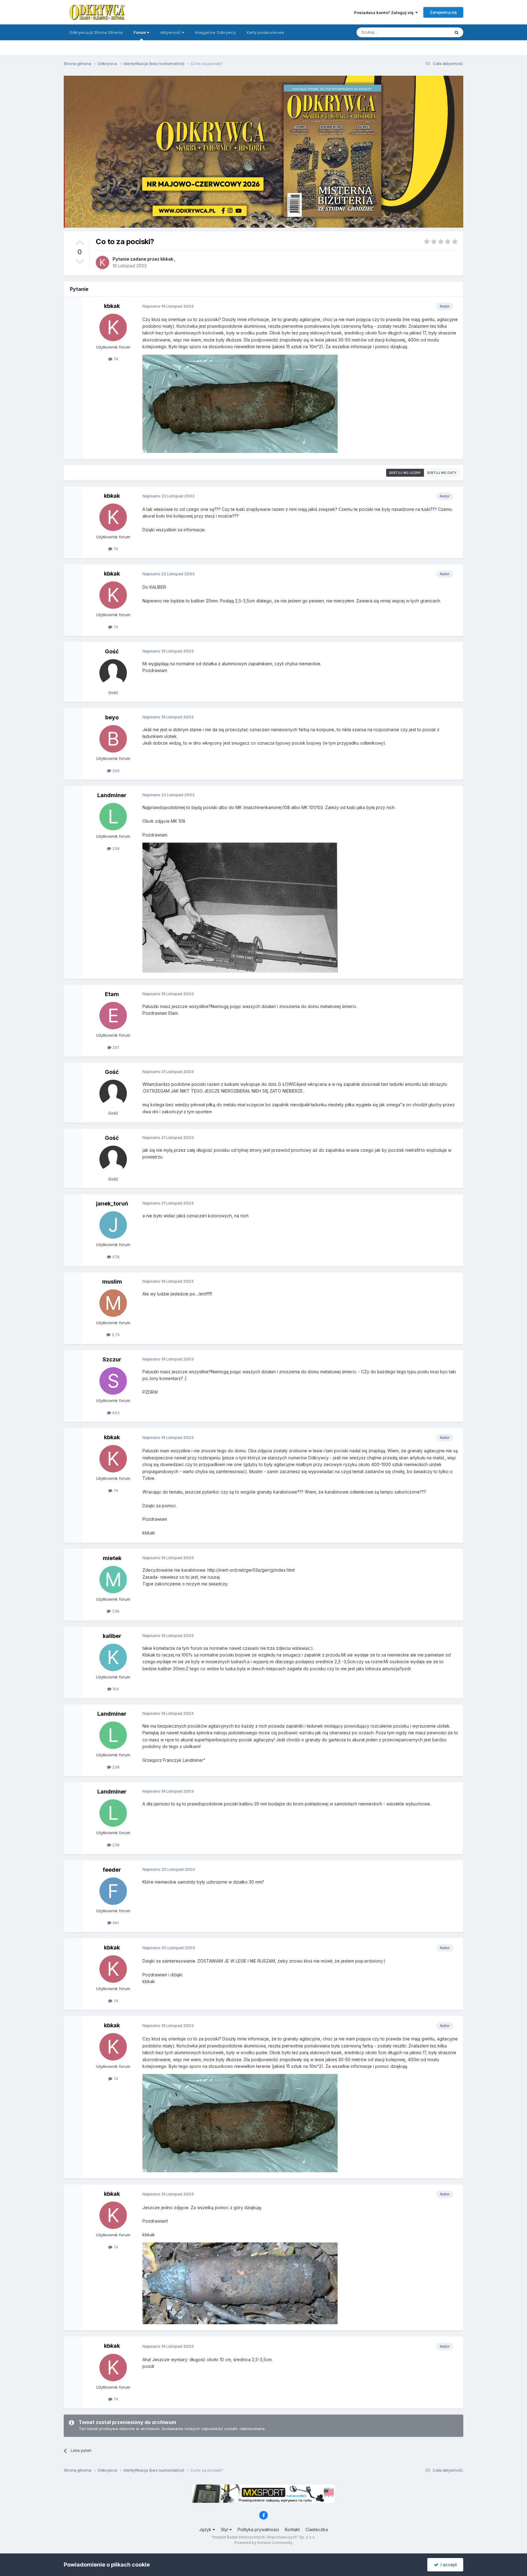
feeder (112, 1870)
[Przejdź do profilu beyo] (113, 739)
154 (115, 1689)
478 (115, 1257)
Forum (140, 32)
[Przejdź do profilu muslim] (113, 1303)
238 (115, 848)
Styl (225, 2529)
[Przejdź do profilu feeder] (113, 1891)
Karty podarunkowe (265, 32)
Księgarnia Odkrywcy (215, 32)
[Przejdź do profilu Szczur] (113, 1381)
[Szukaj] (457, 32)
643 (115, 1413)
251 (115, 1047)
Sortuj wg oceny (405, 473)
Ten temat (432, 32)
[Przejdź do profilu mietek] (113, 1580)
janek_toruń (112, 1203)
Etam (112, 994)
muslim (112, 1282)
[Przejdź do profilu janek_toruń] (113, 1225)
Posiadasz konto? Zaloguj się (385, 13)
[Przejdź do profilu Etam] (113, 1016)
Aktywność (171, 32)
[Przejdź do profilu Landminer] (113, 817)
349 (115, 771)
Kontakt (292, 2529)
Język (206, 2529)
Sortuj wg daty (442, 473)
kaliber (112, 1636)
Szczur (112, 1359)
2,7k (115, 1335)
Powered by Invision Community (263, 2543)
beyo (112, 717)
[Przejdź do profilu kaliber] (113, 1657)
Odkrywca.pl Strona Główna (96, 32)
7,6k (115, 1611)
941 (115, 1923)
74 (115, 359)
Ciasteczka (317, 2529)
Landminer (112, 795)
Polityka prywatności (258, 2529)
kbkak (167, 259)
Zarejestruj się (443, 12)
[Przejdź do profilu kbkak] (102, 262)
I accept (448, 2565)
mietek (112, 1558)
